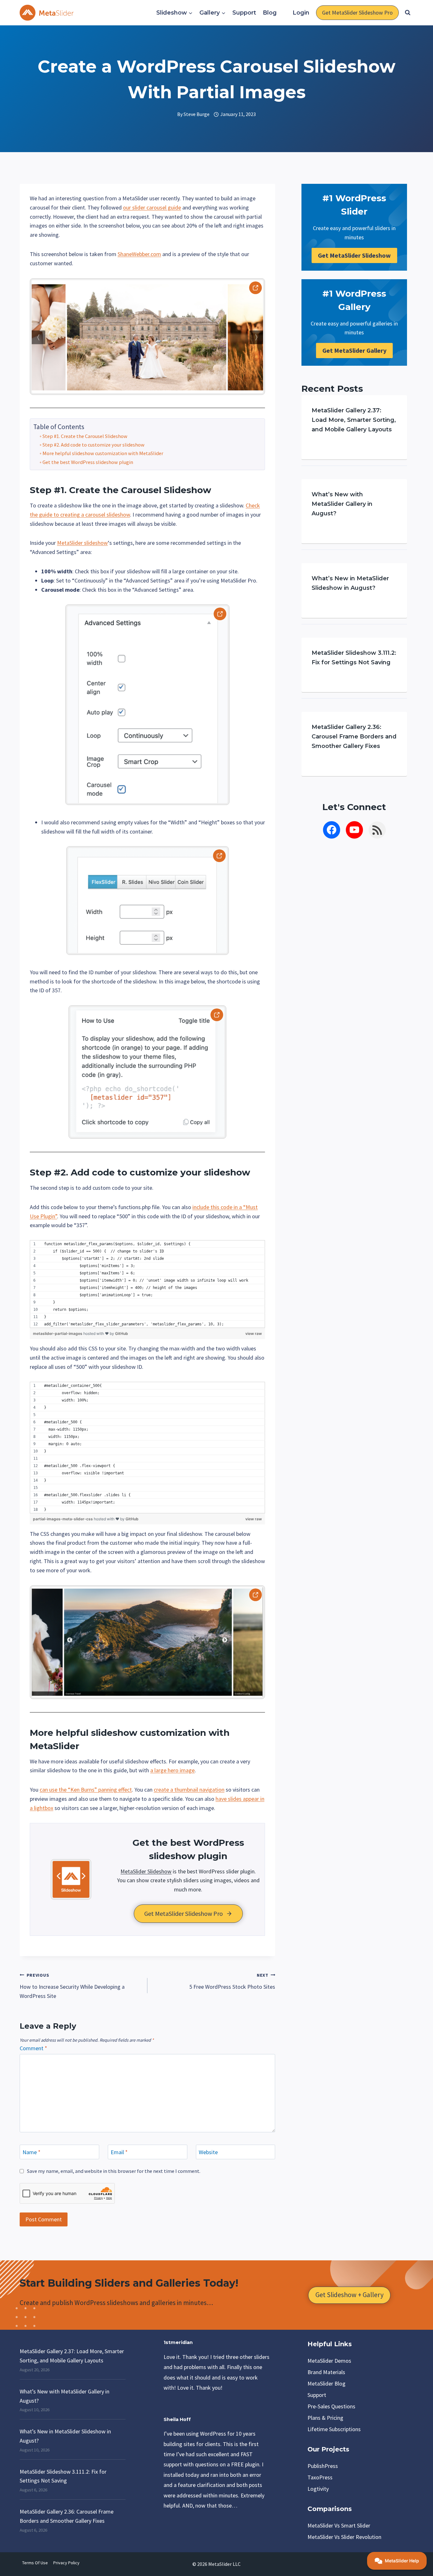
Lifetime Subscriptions (334, 2429)
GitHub (122, 1333)
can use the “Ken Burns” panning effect (86, 1790)
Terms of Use (35, 2563)
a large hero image (172, 1770)
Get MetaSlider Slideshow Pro (357, 13)
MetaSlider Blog (326, 2383)
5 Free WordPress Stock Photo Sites (232, 1981)
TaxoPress (320, 2477)
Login (301, 13)
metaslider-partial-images (58, 1333)
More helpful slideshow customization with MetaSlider (103, 453)
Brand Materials (326, 2372)
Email (119, 2152)
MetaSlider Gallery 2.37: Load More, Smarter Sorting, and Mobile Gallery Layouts (354, 420)
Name (32, 2152)
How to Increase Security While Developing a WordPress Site (72, 1986)
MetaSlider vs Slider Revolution (344, 2537)
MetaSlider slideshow (82, 543)
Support (244, 13)
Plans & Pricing (325, 2418)
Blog (270, 13)
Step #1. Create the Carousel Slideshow (85, 436)
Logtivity (318, 2489)
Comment (33, 2048)
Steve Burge (197, 114)
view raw (254, 1333)
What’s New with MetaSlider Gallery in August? (342, 504)
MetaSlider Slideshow (146, 1871)
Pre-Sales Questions (331, 2406)
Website (208, 2152)
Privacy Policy (66, 2563)
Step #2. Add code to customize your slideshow (94, 445)
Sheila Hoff (177, 2419)
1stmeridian (178, 2342)
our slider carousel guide (152, 207)
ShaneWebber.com (139, 254)
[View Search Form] (408, 13)
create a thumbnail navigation (189, 1790)
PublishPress (323, 2466)
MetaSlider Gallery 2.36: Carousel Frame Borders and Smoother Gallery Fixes (354, 737)
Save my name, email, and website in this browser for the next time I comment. (114, 2171)
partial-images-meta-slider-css (63, 1519)
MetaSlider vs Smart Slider (339, 2525)
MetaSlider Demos (329, 2361)
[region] (147, 1284)
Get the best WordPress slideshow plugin (88, 462)
